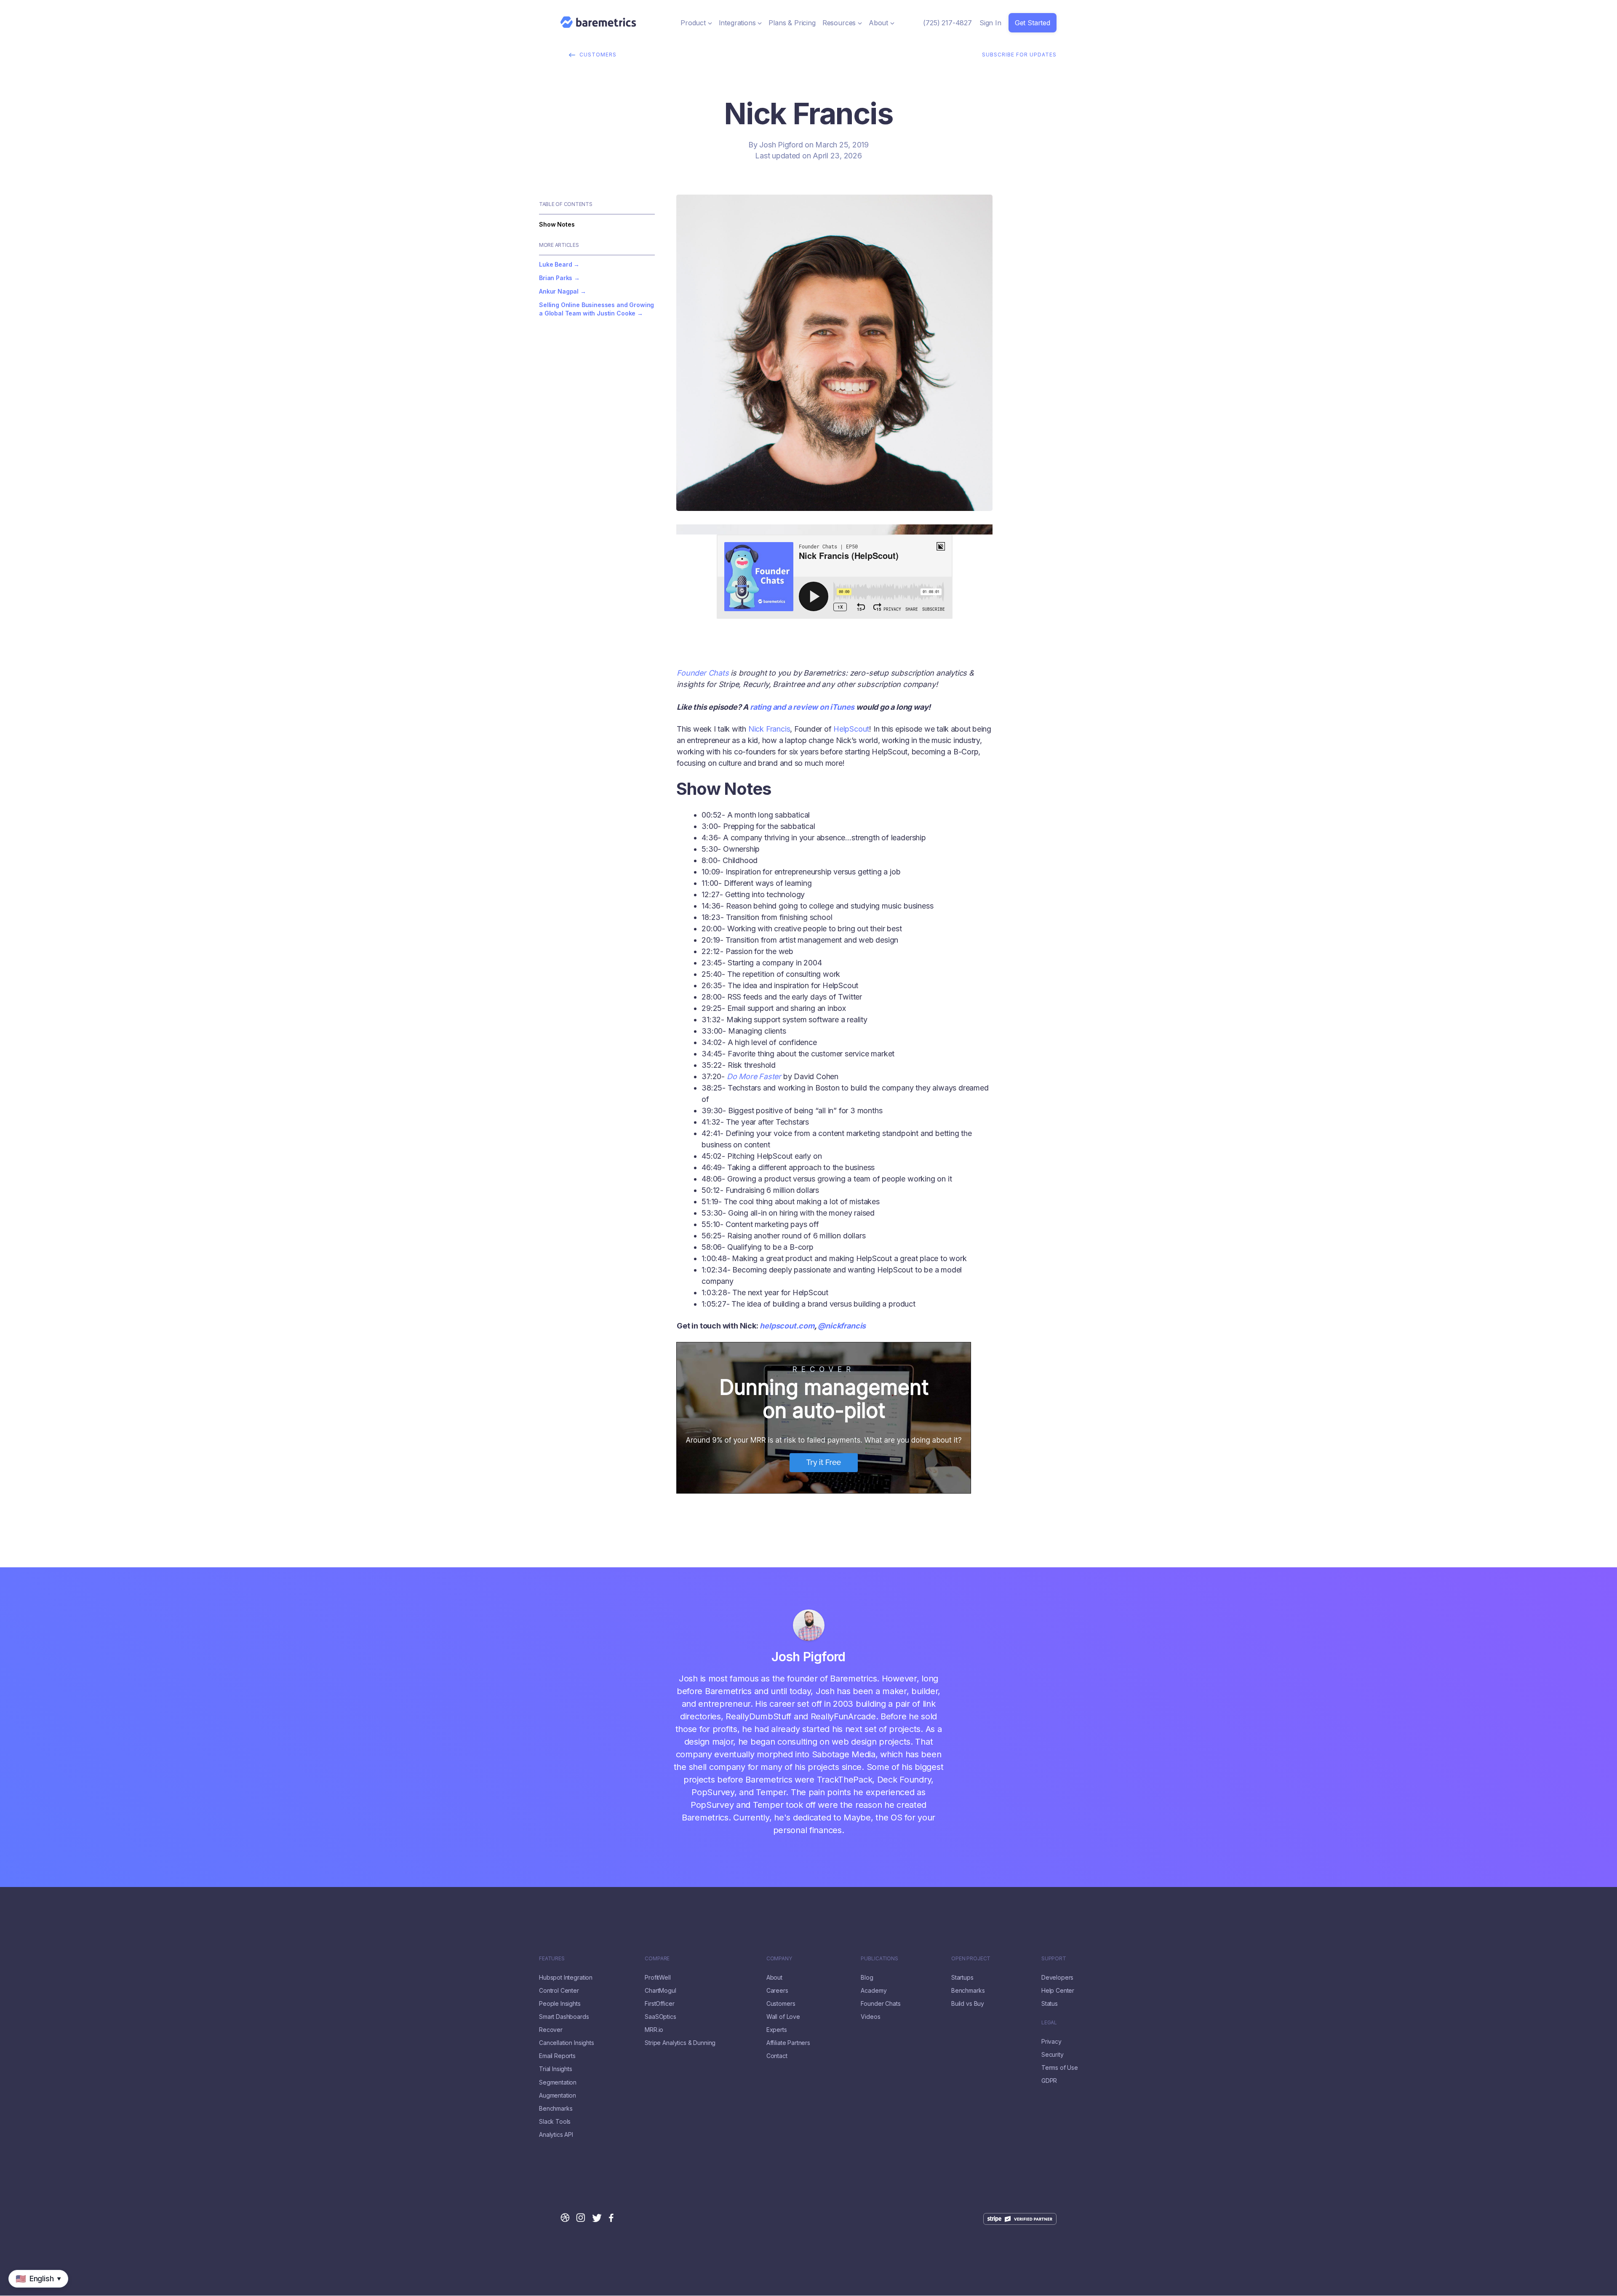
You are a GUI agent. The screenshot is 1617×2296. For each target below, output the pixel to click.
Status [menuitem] (1050, 2004)
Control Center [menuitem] (559, 1991)
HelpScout (851, 729)
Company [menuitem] (779, 1959)
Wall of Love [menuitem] (783, 2017)
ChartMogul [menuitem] (660, 1991)
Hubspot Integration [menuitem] (566, 1978)
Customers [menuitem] (781, 2004)
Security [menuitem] (1053, 2055)
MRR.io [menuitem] (654, 2030)
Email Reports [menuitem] (557, 2056)
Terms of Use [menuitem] (1060, 2068)
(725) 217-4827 (947, 23)
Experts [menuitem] (777, 2030)
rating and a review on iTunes (802, 707)
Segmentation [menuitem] (558, 2082)
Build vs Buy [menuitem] (968, 2004)
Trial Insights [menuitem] (556, 2069)
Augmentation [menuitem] (558, 2096)
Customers (598, 55)
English (11, 2292)
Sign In (990, 23)
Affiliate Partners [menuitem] (788, 2043)
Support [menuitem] (1054, 1959)
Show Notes (557, 224)
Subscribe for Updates (1019, 55)
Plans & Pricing (792, 23)
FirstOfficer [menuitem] (659, 2004)
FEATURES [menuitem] (552, 1959)
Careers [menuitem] (777, 1991)
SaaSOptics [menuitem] (660, 2017)
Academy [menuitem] (874, 1991)
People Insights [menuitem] (560, 2004)
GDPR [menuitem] (1049, 2081)
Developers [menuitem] (1057, 1978)
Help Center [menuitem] (1058, 1991)
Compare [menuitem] (657, 1959)
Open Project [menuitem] (971, 1959)
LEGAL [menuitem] (1049, 2023)
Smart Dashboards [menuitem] (564, 2017)
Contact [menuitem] (777, 2056)
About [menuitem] (774, 1978)
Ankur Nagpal (559, 291)
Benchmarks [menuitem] (556, 2109)
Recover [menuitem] (551, 2030)
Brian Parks (556, 278)
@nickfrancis (842, 1326)
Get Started (1033, 23)
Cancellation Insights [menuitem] (567, 2043)
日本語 (34, 2292)
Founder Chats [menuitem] (881, 2004)
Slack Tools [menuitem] (555, 2122)
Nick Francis (769, 729)
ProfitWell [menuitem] (658, 1978)
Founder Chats (703, 673)
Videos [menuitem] (870, 2017)
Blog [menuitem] (867, 1978)
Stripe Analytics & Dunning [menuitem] (680, 2043)
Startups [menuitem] (962, 1978)
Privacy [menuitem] (1051, 2042)
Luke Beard (555, 264)
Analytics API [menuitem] (556, 2135)
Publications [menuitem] (879, 1959)
